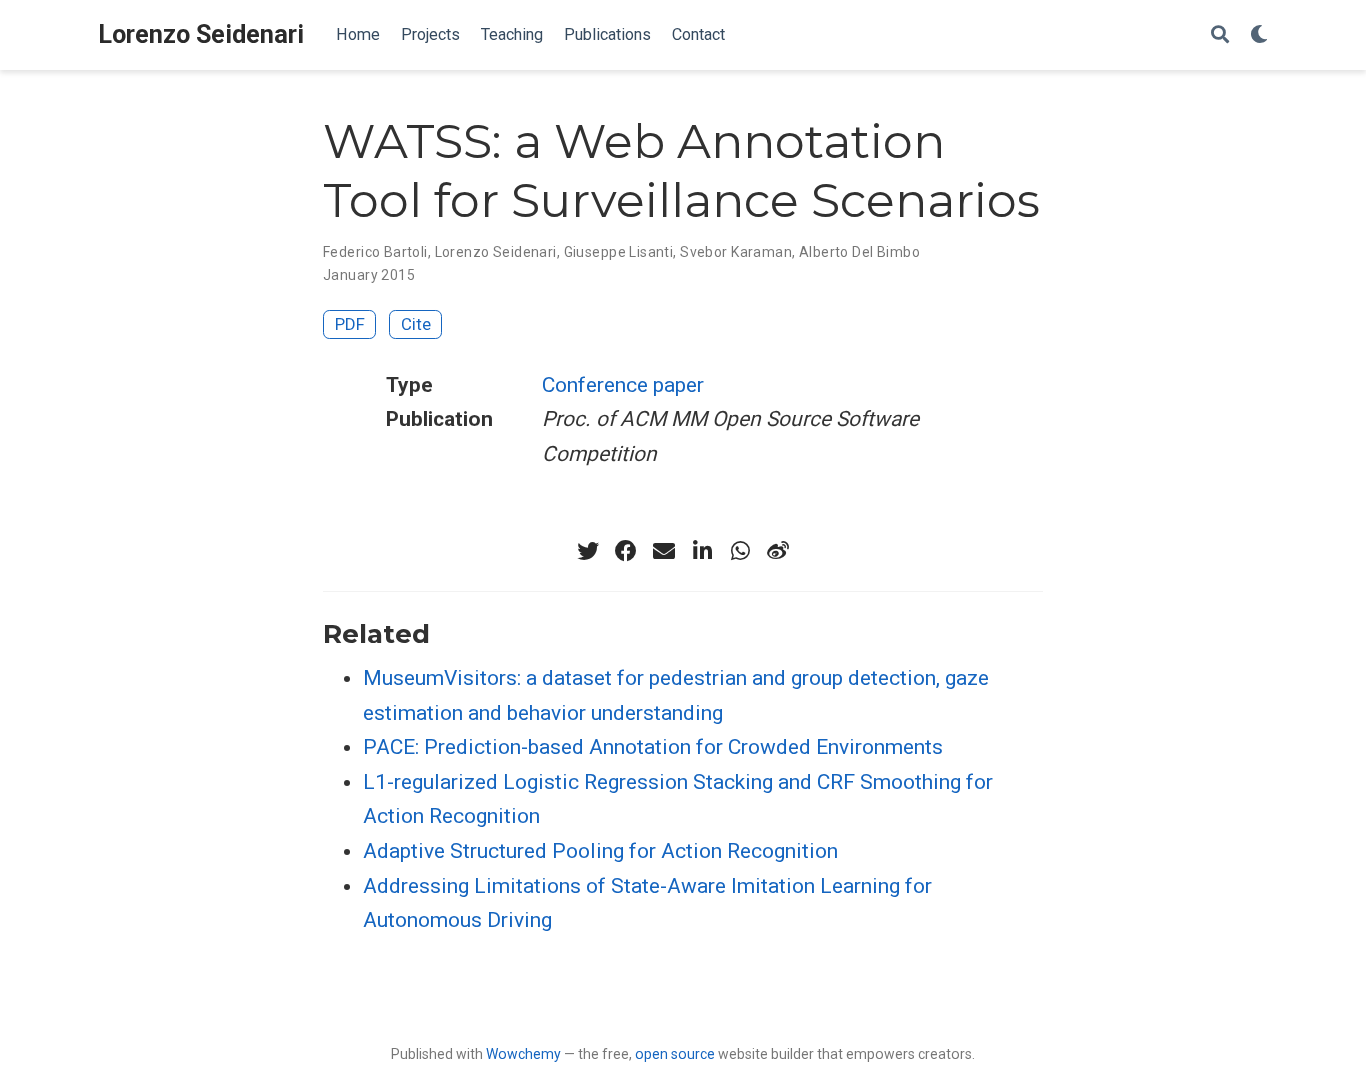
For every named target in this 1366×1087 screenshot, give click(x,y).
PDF (350, 324)
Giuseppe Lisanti (619, 252)
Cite (416, 324)
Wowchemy (523, 1054)
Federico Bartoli (375, 252)
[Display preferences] (1259, 35)
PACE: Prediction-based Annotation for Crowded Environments (653, 747)
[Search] (1220, 35)
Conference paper (623, 385)
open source (675, 1054)
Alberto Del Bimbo (859, 252)
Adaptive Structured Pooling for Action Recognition (600, 851)
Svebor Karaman (736, 252)
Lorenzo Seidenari (201, 34)
